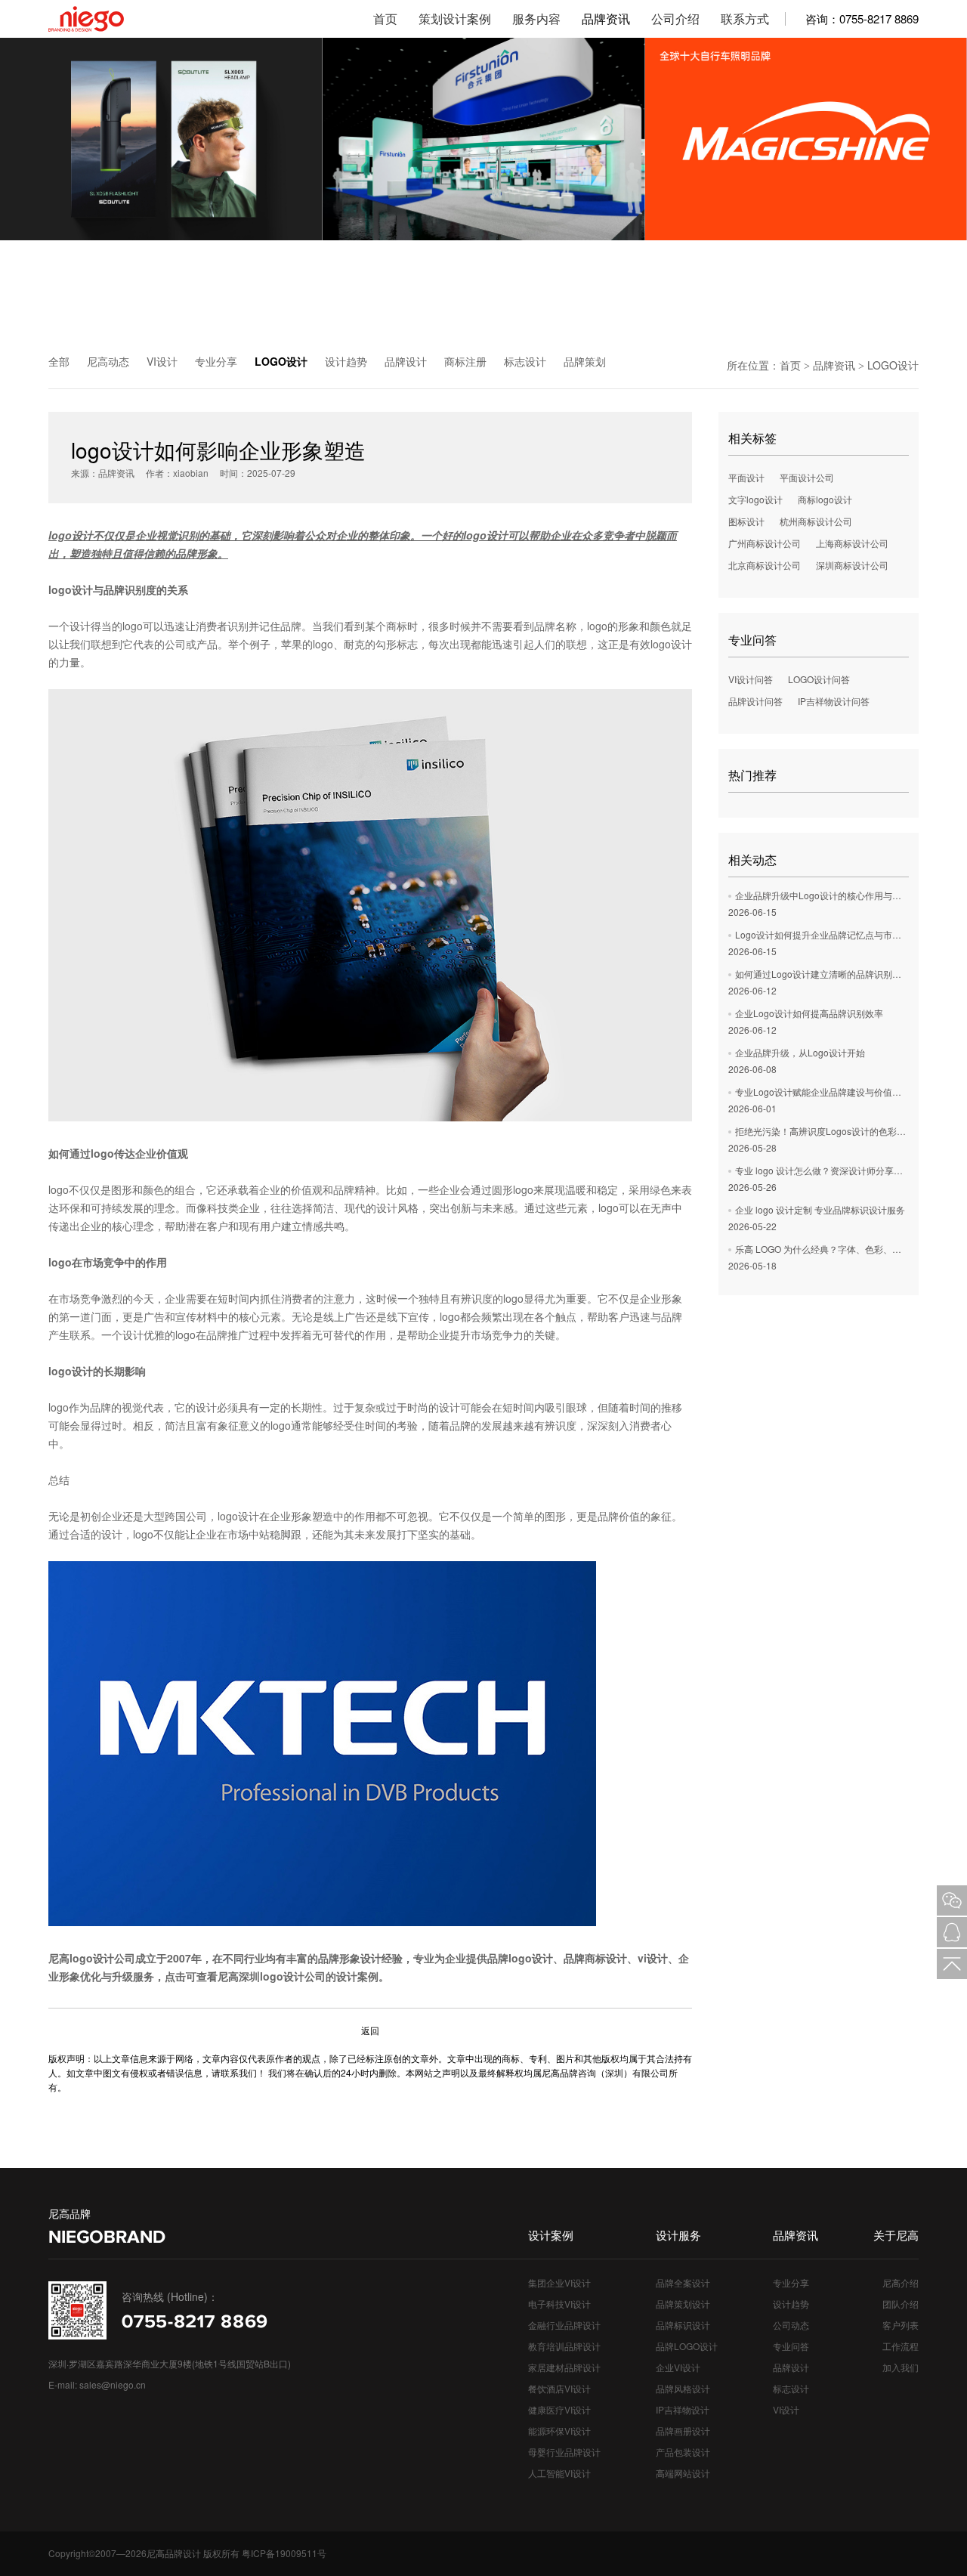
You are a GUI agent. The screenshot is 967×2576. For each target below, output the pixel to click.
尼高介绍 (901, 2282)
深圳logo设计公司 (282, 1976)
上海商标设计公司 (852, 543)
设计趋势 (346, 361)
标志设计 (525, 361)
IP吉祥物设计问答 (834, 701)
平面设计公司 (807, 477)
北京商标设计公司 (765, 565)
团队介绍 (901, 2304)
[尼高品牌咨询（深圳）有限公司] (109, 19)
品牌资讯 (834, 365)
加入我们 (901, 2367)
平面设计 (746, 477)
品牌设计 (406, 361)
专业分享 (216, 361)
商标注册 (465, 361)
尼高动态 (108, 361)
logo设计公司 (102, 1958)
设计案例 (357, 1976)
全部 (59, 361)
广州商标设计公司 (765, 543)
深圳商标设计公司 (852, 565)
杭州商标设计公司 (816, 521)
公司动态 (791, 2325)
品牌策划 (585, 361)
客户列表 (901, 2325)
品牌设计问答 (755, 701)
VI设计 (162, 361)
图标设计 (746, 521)
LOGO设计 (281, 361)
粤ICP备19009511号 (284, 2553)
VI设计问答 (751, 679)
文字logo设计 (755, 499)
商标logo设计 (825, 499)
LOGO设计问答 (819, 679)
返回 (370, 2030)
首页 (790, 365)
